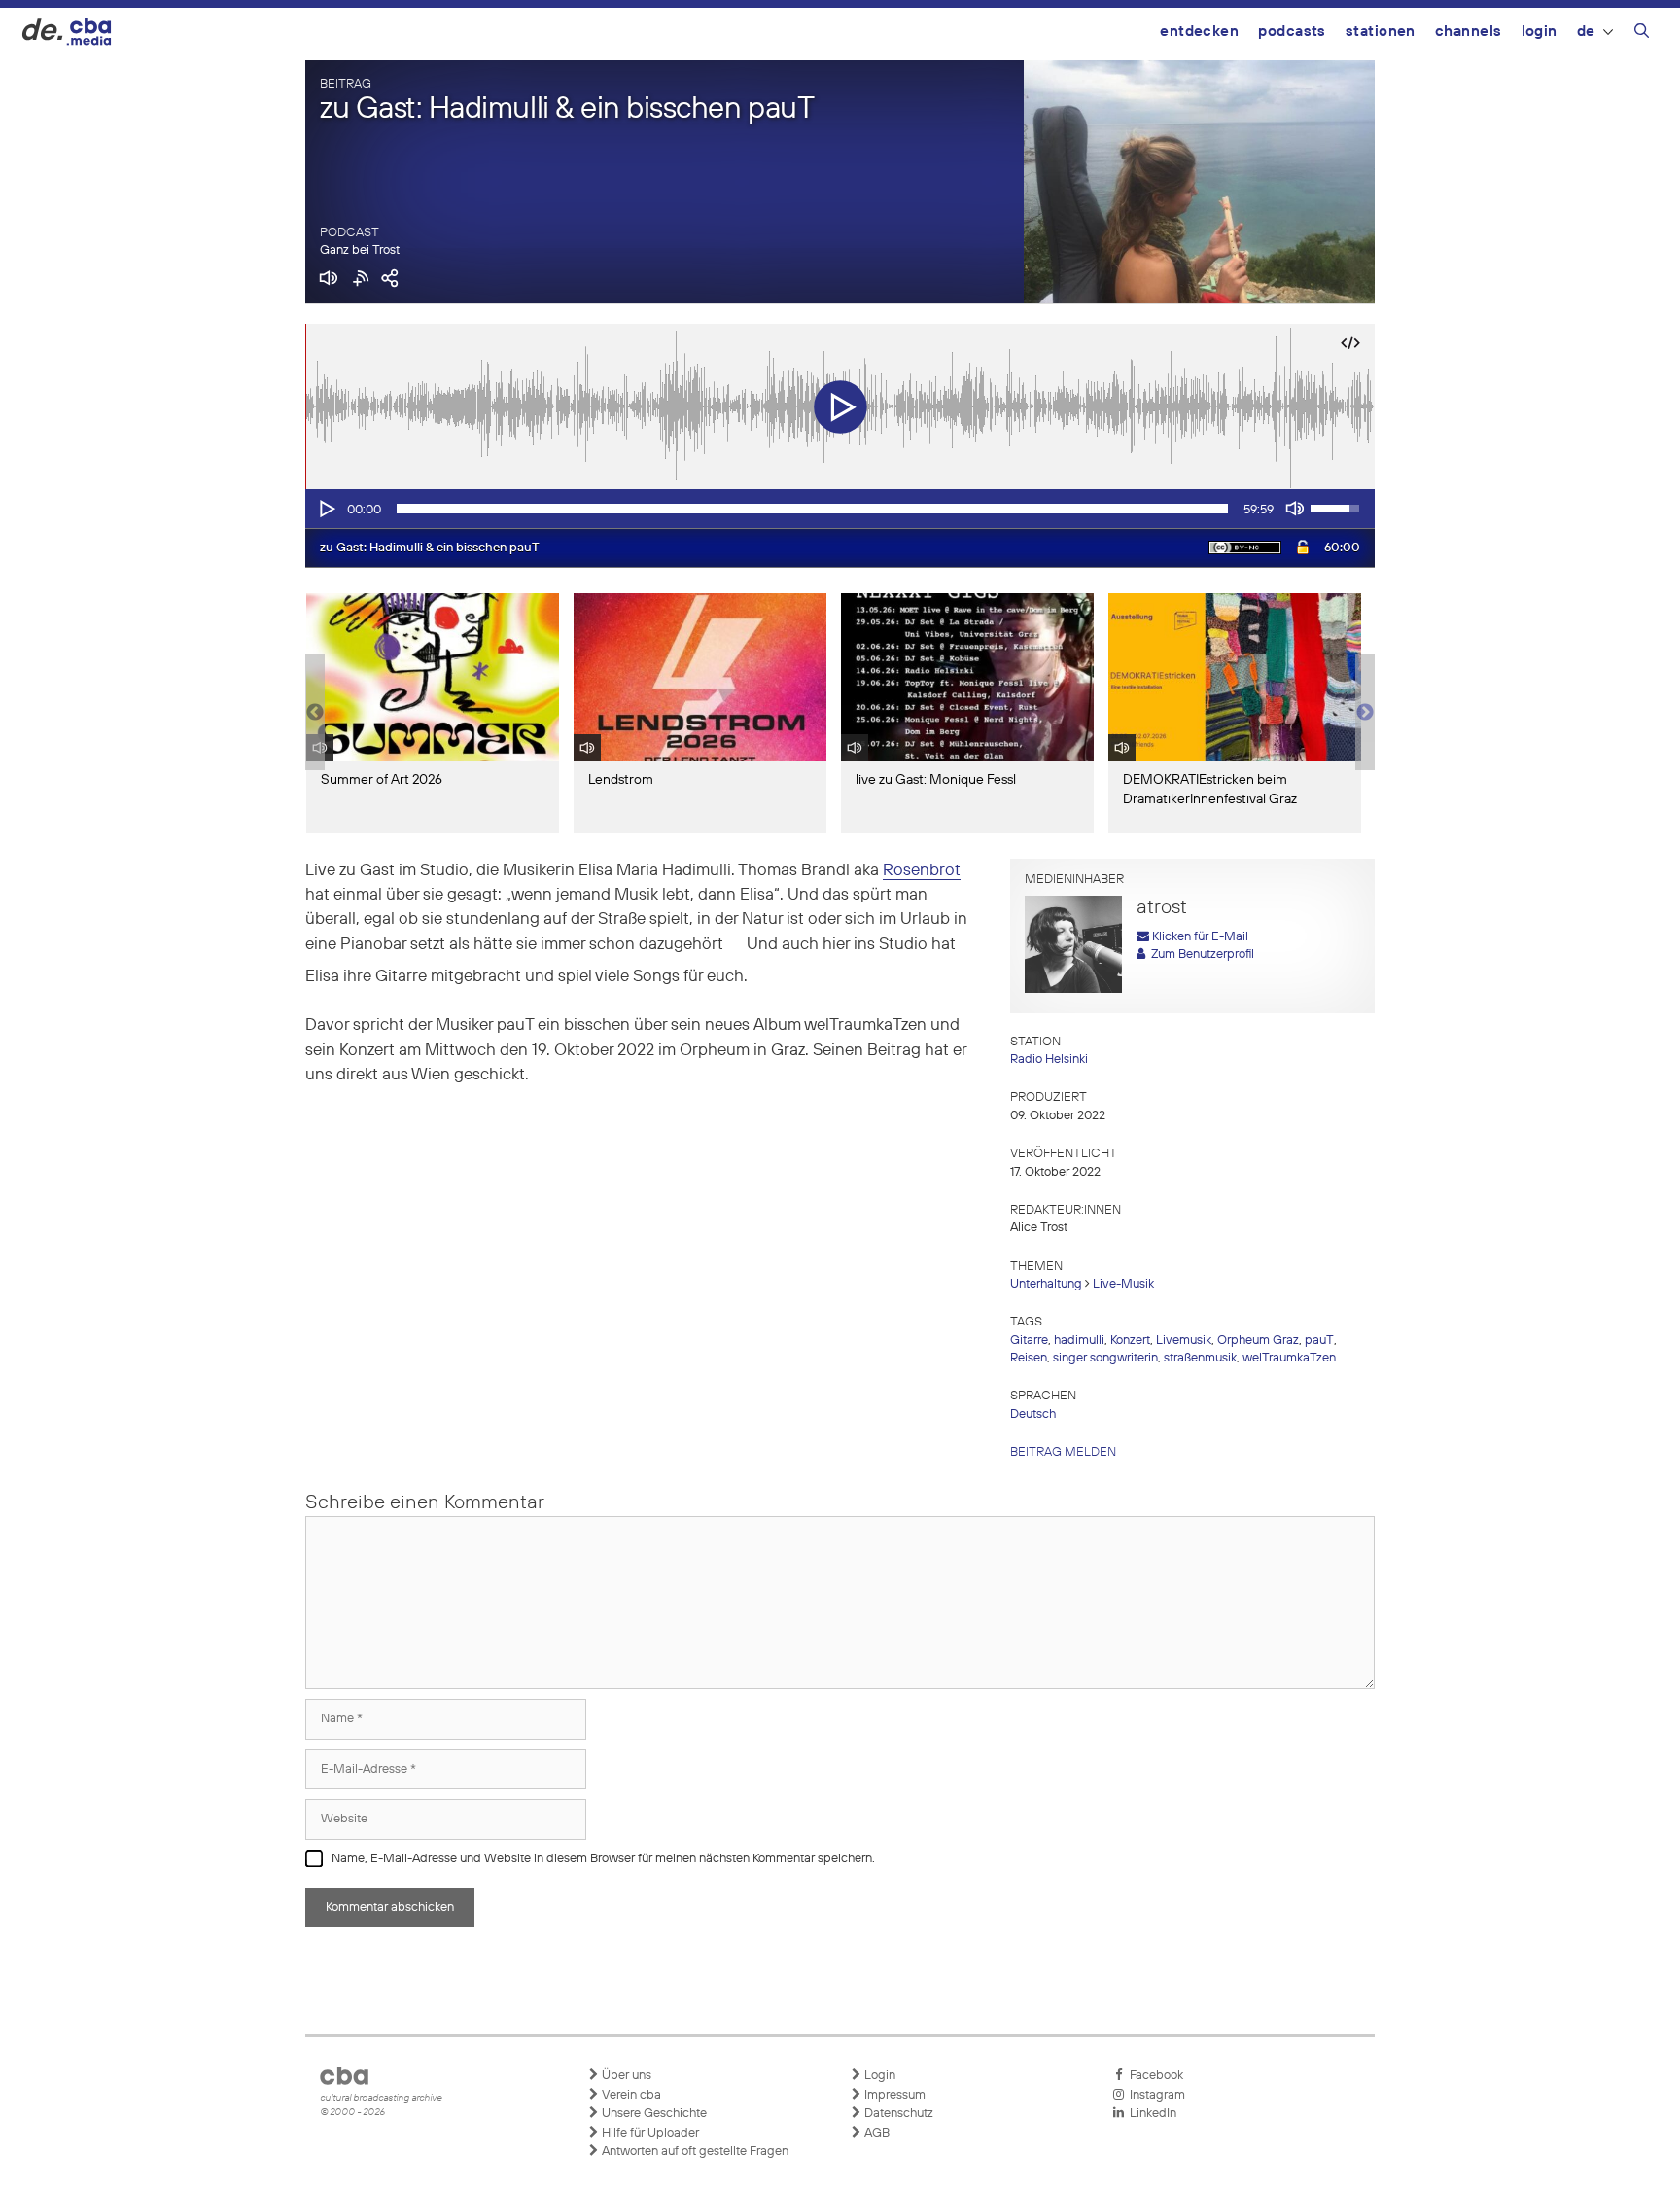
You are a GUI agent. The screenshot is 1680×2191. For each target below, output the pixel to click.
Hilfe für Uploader (649, 2133)
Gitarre (1029, 1341)
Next (1365, 713)
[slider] (812, 509)
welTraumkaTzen (1289, 1358)
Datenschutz (897, 2114)
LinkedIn (1150, 2114)
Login (1540, 32)
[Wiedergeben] (326, 509)
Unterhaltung (1046, 1284)
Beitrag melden (1063, 1452)
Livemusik (1184, 1341)
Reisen (1029, 1358)
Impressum (893, 2095)
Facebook (1154, 2076)
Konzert (1130, 1341)
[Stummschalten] (1295, 509)
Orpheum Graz (1258, 1341)
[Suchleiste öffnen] (1642, 34)
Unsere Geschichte (653, 2114)
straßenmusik (1200, 1358)
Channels (1469, 32)
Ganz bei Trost (360, 250)
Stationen (1381, 32)
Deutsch (1033, 1414)
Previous (315, 713)
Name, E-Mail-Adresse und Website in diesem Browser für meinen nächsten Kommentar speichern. (603, 1859)
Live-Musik (1123, 1284)
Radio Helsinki (1049, 1060)
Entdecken (1199, 32)
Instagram (1155, 2095)
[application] (840, 509)
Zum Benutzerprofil (1200, 954)
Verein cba (630, 2095)
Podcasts (1292, 32)
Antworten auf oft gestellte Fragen (694, 2152)
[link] (922, 871)
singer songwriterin (1105, 1358)
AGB (875, 2133)
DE (1586, 32)
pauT (1319, 1341)
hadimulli (1079, 1341)
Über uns (625, 2076)
